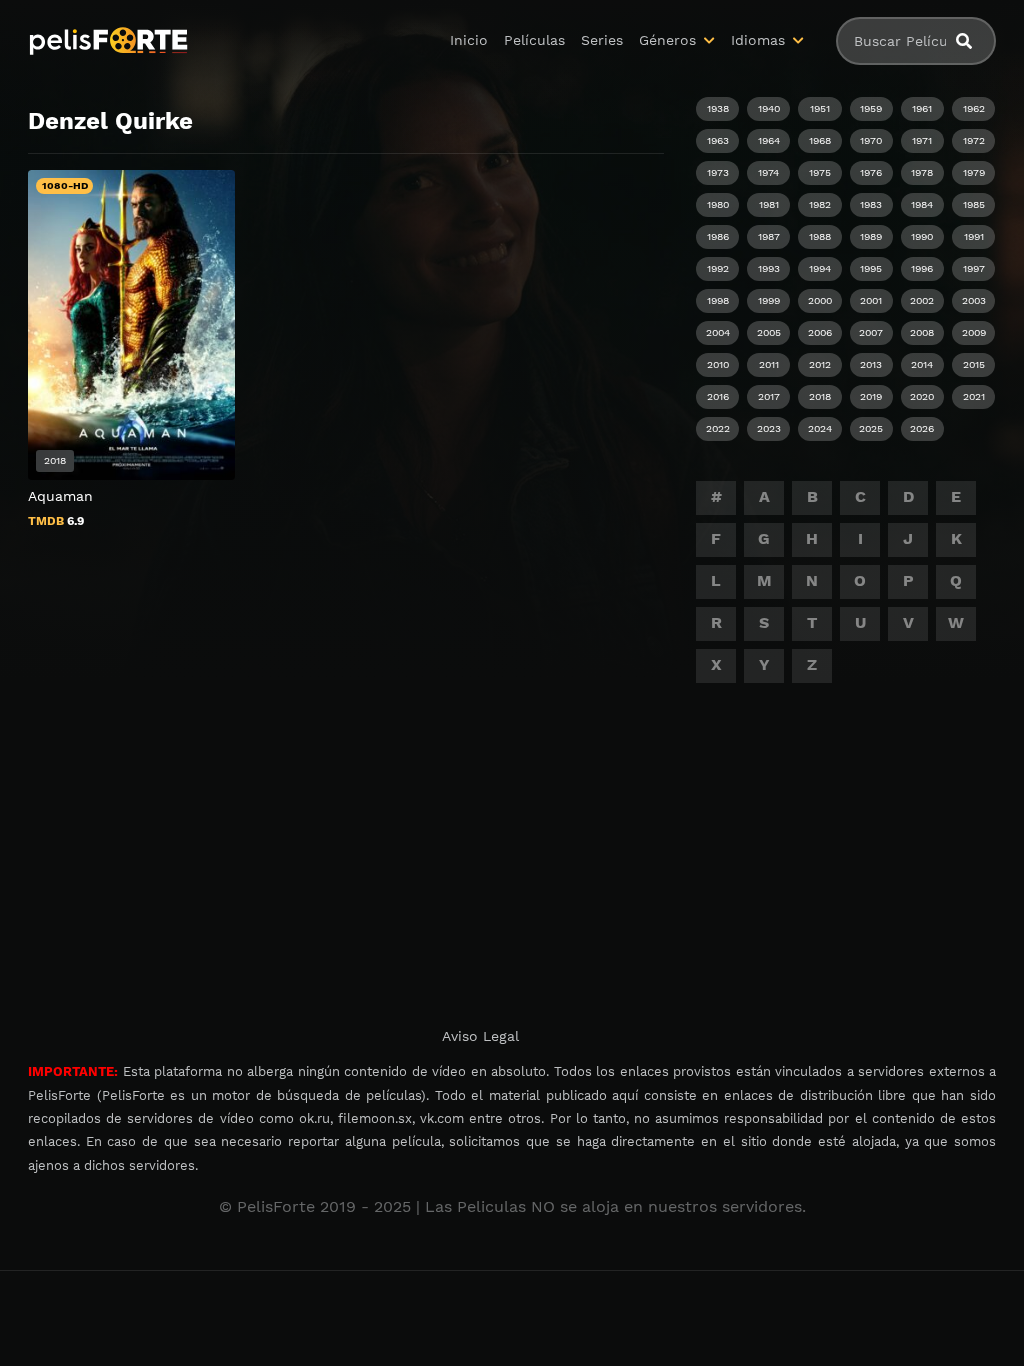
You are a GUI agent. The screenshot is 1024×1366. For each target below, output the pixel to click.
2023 (769, 428)
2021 (974, 396)
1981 (769, 204)
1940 (769, 108)
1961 (922, 108)
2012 (820, 364)
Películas (534, 40)
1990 (922, 236)
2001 (871, 300)
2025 (871, 428)
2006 (820, 332)
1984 (922, 204)
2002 (922, 300)
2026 (922, 428)
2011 (769, 364)
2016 (718, 396)
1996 (922, 268)
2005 (769, 332)
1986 (718, 236)
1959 (871, 108)
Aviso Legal (480, 1036)
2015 (974, 364)
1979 (974, 172)
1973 (718, 172)
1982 (820, 204)
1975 (820, 172)
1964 (769, 140)
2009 (974, 332)
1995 (871, 268)
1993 (769, 268)
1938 (718, 108)
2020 (922, 396)
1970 (871, 140)
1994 (820, 268)
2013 (871, 364)
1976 (871, 172)
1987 (769, 236)
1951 (820, 108)
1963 (718, 140)
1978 (922, 172)
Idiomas (758, 40)
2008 (922, 332)
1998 (718, 300)
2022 (718, 428)
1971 (922, 140)
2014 (922, 364)
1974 (768, 172)
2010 (718, 364)
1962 (974, 108)
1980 (718, 204)
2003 (974, 300)
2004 (718, 332)
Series (602, 40)
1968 (820, 140)
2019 (871, 396)
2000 (820, 300)
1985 (974, 204)
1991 (974, 236)
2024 (820, 428)
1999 (769, 300)
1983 (871, 204)
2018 (820, 396)
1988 (820, 236)
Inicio (469, 40)
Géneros (667, 40)
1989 (871, 236)
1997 (974, 268)
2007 (871, 332)
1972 (974, 140)
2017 (769, 396)
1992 (718, 268)
